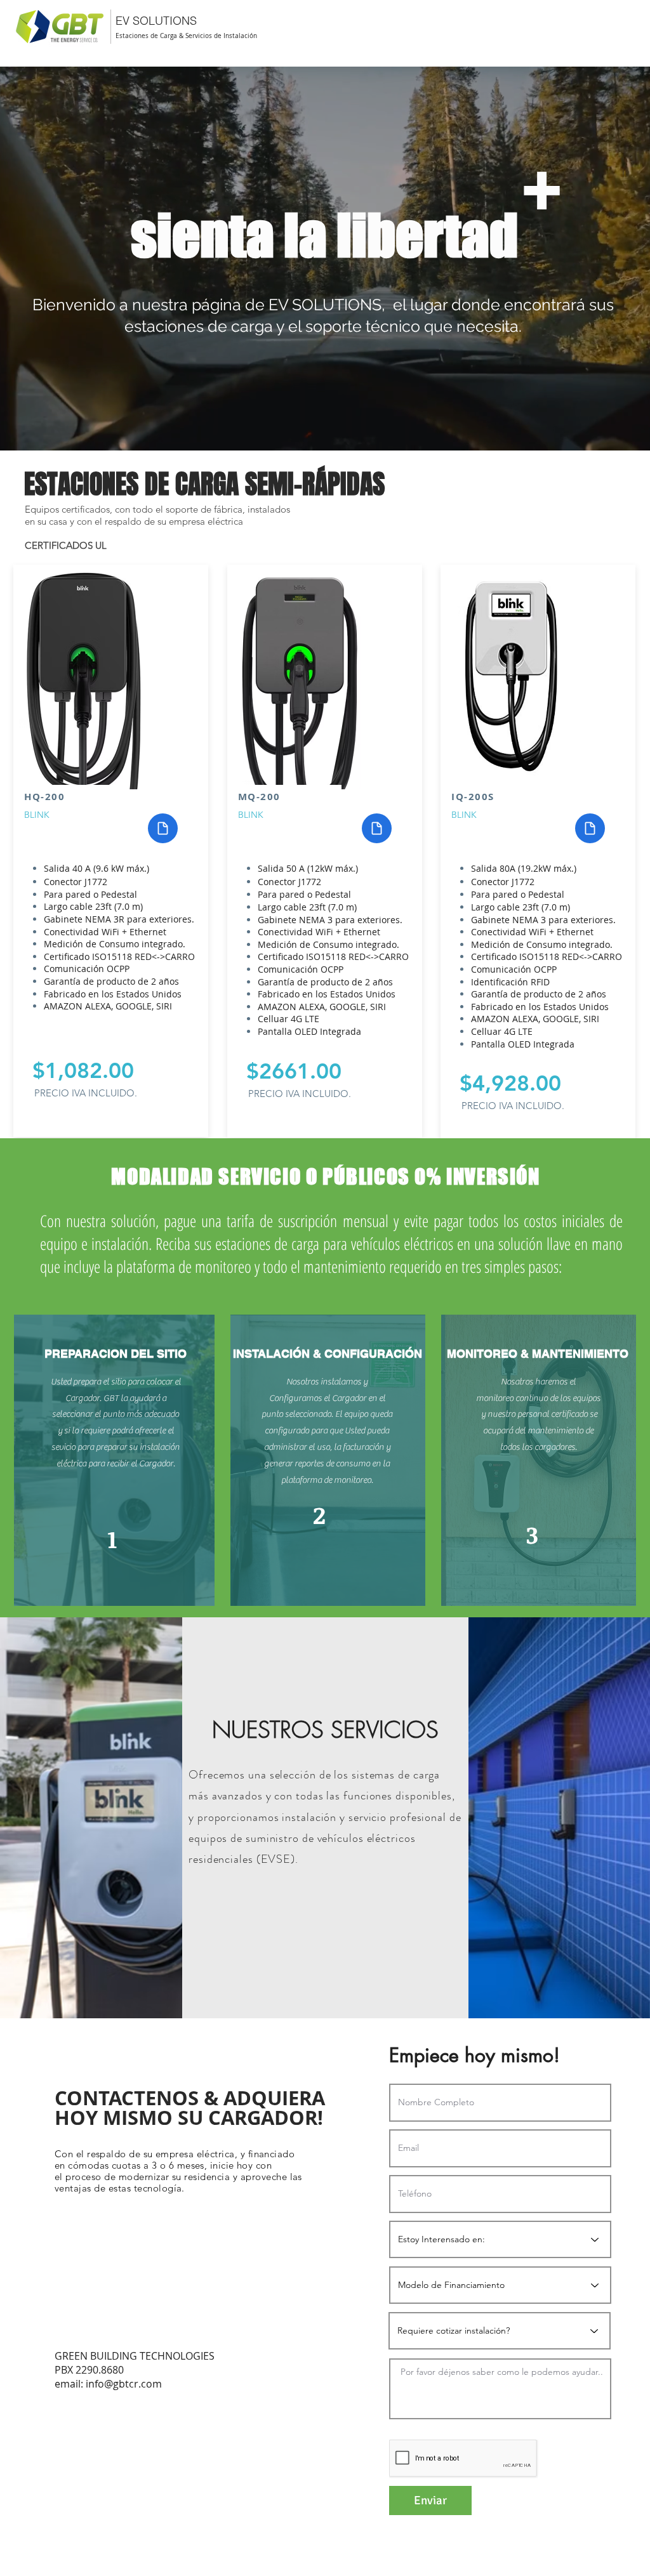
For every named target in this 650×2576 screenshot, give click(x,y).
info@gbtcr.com (124, 2384)
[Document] (163, 828)
